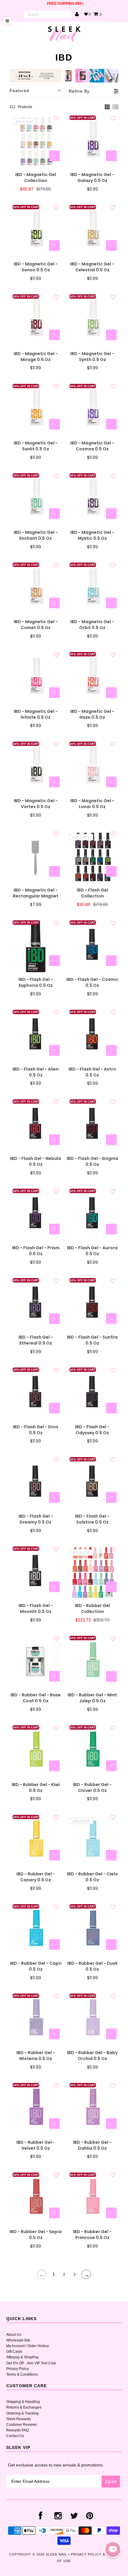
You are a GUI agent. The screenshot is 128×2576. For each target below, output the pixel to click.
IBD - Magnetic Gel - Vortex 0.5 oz (36, 804)
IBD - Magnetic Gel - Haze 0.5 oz (92, 714)
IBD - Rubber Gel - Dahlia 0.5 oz (92, 2145)
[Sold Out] (54, 156)
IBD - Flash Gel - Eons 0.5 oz (36, 1430)
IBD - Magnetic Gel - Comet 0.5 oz (36, 625)
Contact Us (15, 2436)
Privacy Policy (18, 2369)
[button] (113, 2550)
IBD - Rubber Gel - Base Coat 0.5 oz (36, 1698)
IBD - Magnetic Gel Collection (36, 178)
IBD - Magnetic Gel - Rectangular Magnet (36, 893)
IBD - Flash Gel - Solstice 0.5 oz (92, 1519)
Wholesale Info (18, 2340)
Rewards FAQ (17, 2430)
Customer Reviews (22, 2425)
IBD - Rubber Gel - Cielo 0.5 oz (92, 1877)
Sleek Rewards (19, 2419)
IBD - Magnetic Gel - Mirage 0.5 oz (36, 357)
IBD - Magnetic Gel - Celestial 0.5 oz (92, 267)
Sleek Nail (56, 2554)
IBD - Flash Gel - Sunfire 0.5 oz (92, 1340)
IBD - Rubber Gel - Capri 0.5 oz (36, 1966)
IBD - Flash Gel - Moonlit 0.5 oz (36, 1609)
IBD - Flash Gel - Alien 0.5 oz (36, 1072)
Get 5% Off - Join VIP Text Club (31, 2363)
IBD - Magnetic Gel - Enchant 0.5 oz (36, 535)
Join (111, 2481)
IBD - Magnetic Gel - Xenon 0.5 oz (36, 267)
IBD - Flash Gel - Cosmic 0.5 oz (92, 983)
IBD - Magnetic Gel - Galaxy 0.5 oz (92, 178)
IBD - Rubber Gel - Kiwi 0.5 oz (36, 1788)
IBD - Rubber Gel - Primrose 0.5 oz (92, 2235)
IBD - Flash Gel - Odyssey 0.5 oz (92, 1430)
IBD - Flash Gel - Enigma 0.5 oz (92, 1162)
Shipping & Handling (23, 2402)
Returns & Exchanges (24, 2407)
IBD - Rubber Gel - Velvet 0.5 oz (36, 2145)
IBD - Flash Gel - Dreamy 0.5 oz (36, 1519)
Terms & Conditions (22, 2374)
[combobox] (48, 15)
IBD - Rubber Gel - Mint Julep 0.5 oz (92, 1698)
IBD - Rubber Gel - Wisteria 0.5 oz (36, 2056)
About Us (14, 2335)
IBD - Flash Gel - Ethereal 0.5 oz (36, 1340)
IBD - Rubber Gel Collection (92, 1609)
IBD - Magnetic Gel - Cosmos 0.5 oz (92, 446)
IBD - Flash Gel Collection (92, 893)
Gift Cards (14, 2352)
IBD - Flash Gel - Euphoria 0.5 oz (36, 983)
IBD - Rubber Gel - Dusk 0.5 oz (92, 1966)
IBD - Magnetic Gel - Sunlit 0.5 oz (36, 446)
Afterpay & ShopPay (22, 2357)
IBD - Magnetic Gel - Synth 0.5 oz (92, 357)
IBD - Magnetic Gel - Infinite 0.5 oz (36, 714)
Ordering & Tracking (22, 2413)
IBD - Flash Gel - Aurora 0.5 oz (92, 1251)
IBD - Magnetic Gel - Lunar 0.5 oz (92, 804)
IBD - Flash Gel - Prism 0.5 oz (36, 1251)
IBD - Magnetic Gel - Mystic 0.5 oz (92, 535)
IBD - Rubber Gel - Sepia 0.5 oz (36, 2235)
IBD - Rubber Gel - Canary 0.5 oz (36, 1877)
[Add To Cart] (111, 156)
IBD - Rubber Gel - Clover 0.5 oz (92, 1788)
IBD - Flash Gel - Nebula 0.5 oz (36, 1162)
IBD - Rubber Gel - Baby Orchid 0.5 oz (92, 2056)
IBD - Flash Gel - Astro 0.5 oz (92, 1072)
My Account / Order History (28, 2346)
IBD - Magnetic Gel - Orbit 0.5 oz (92, 625)
